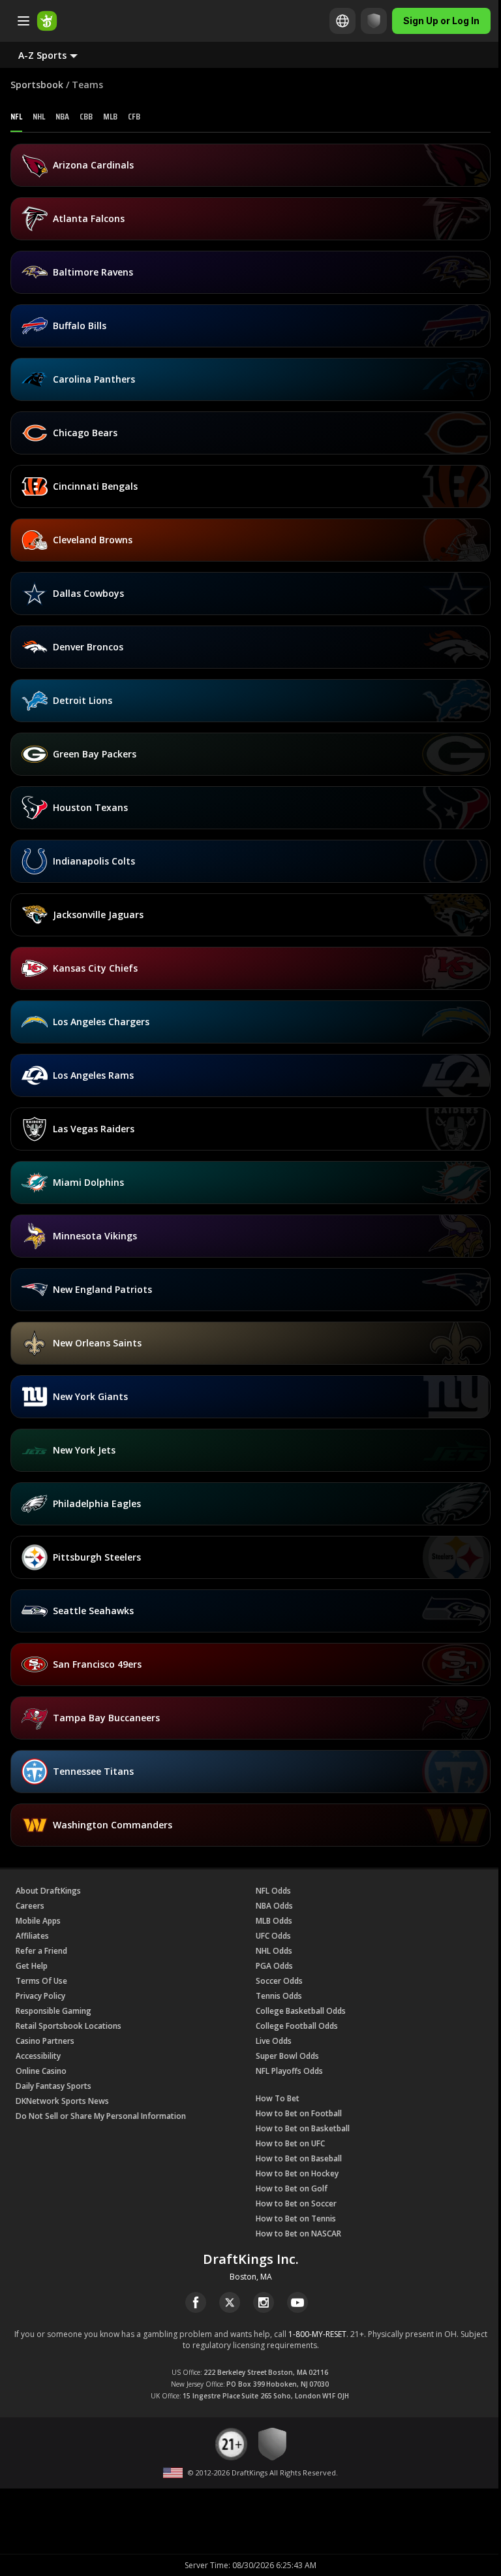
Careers (30, 1906)
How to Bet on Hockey (297, 2173)
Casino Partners (45, 2041)
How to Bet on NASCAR (298, 2234)
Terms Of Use (41, 1981)
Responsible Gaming (53, 2011)
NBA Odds (274, 1906)
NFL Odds (273, 1891)
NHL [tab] (39, 116)
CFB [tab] (134, 116)
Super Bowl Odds (287, 2056)
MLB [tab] (110, 116)
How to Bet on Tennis (296, 2218)
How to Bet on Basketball (303, 2128)
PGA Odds (274, 1966)
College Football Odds (297, 2026)
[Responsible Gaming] (364, 21)
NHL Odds (274, 1951)
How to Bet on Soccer (296, 2203)
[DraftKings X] (230, 2302)
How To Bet (278, 2098)
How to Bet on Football (299, 2113)
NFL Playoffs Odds (289, 2071)
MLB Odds (274, 1921)
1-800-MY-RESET (317, 2334)
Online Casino (41, 2071)
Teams (87, 85)
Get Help (32, 1966)
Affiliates (32, 1936)
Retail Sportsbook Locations (68, 2026)
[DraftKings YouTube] (297, 2302)
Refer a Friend (41, 1951)
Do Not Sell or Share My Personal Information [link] (101, 2116)
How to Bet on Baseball (299, 2158)
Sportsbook (37, 85)
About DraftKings (48, 1891)
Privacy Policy (40, 1996)
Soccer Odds (279, 1981)
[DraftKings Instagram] (264, 2302)
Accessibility (38, 2056)
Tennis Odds (279, 1996)
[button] (58, 55)
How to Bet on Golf (292, 2188)
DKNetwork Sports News (62, 2101)
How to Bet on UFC (290, 2143)
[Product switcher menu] (23, 21)
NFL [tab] (16, 116)
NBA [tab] (62, 116)
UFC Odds (273, 1936)
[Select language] (333, 21)
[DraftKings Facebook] (196, 2302)
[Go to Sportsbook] (47, 21)
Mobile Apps (38, 1921)
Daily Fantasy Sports (53, 2086)
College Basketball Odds (301, 2011)
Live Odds (274, 2041)
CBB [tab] (86, 116)
